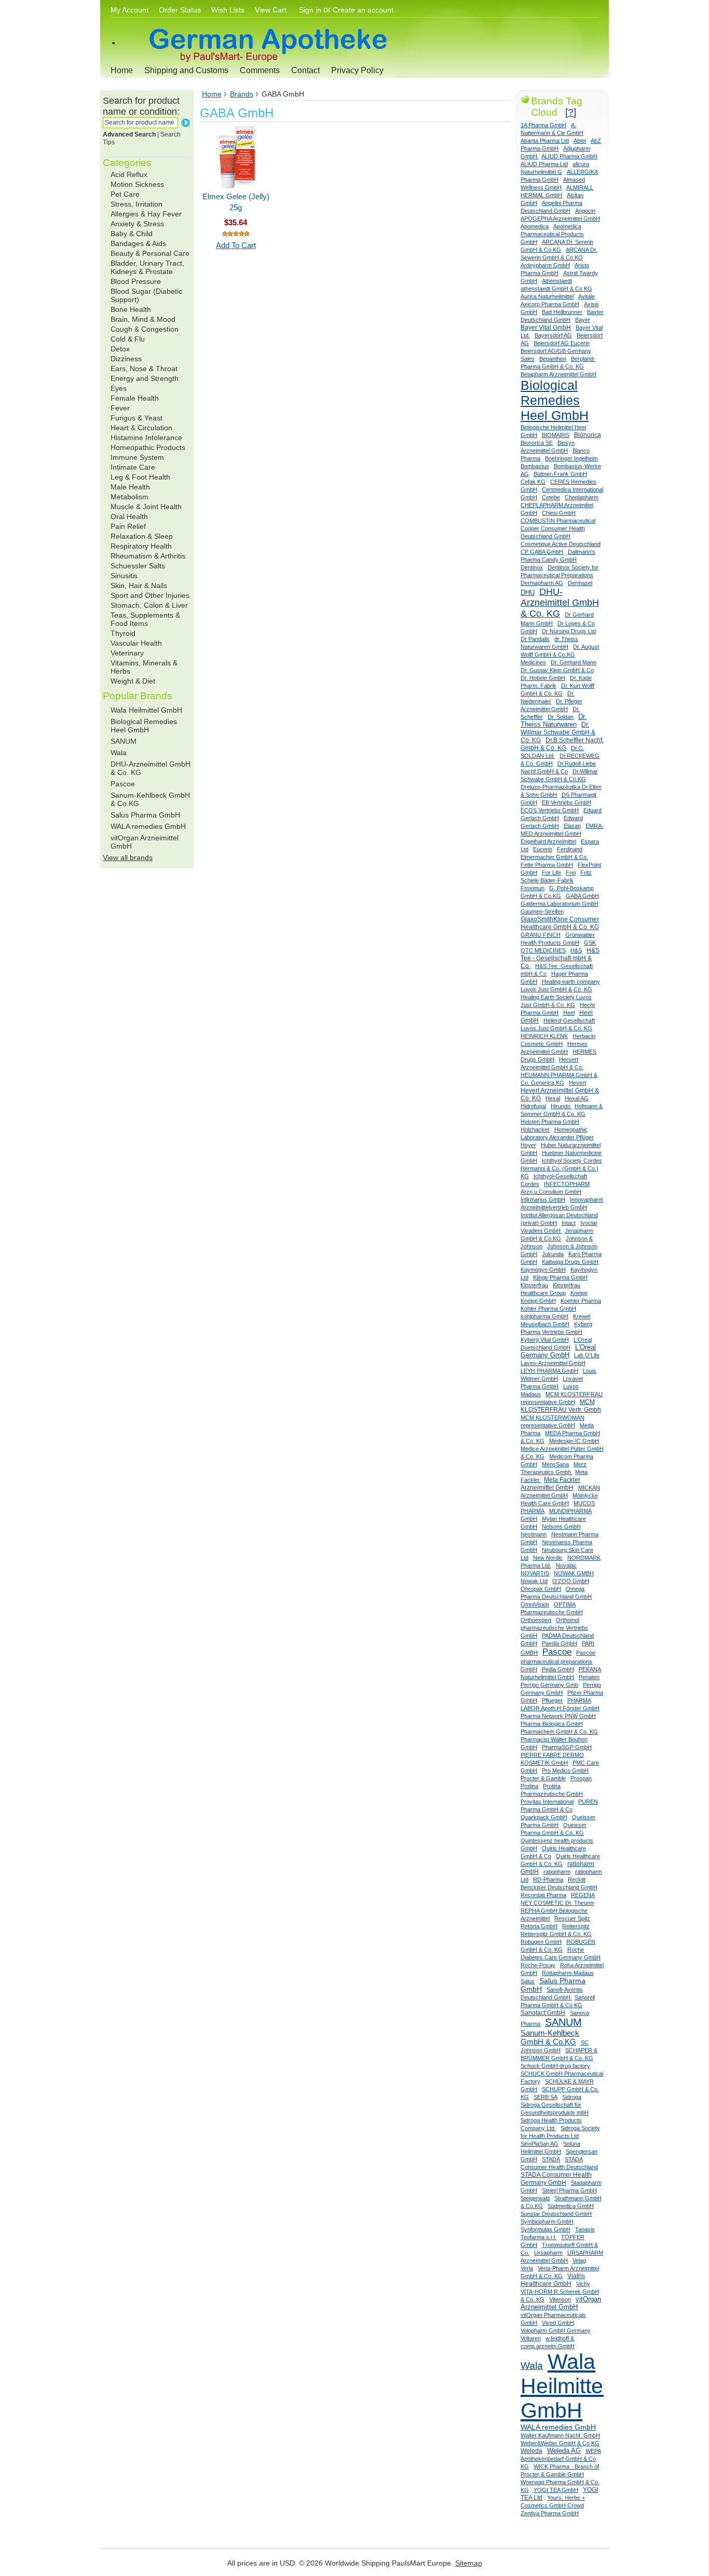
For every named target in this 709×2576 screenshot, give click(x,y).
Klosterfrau (534, 1285)
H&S (576, 950)
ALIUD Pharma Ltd (544, 164)
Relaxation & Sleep (142, 536)
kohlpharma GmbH (544, 1316)
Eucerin (543, 849)
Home (122, 70)
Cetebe (551, 497)
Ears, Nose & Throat (144, 369)
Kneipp (579, 1293)
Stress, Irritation (137, 204)
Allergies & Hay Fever (146, 214)
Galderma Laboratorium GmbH (560, 904)
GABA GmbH (582, 896)
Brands (242, 94)
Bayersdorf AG (553, 335)
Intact (569, 1223)
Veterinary (127, 653)
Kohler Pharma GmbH (548, 1309)
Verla (527, 2268)
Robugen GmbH (541, 1942)
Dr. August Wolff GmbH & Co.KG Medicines (560, 655)
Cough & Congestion (145, 329)
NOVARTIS (535, 1573)
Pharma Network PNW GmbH (558, 1716)
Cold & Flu (128, 339)
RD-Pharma (548, 1879)
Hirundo (561, 1106)
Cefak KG (533, 482)
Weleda (531, 2451)
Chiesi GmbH (559, 513)
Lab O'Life (587, 1355)
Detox (120, 349)
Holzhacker (535, 1129)
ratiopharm (557, 1872)
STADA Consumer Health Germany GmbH (556, 2179)
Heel (569, 1013)
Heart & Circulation (141, 428)
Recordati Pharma (543, 1895)
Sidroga (572, 2097)
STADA (551, 2159)
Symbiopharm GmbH (547, 2221)
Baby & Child (132, 234)
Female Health (135, 398)
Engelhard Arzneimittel (548, 841)
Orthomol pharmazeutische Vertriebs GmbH (554, 1628)
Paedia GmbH (560, 1643)
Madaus (531, 1394)
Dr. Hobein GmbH (543, 678)
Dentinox (532, 567)
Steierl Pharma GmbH (569, 2190)
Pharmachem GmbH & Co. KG (559, 1732)
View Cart (272, 10)
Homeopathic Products (148, 447)
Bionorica (588, 435)
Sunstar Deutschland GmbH (556, 2214)
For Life (551, 873)
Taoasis (585, 2229)
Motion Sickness (137, 184)
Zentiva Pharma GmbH (550, 2513)
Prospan (581, 1778)
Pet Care (125, 194)
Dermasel (580, 583)
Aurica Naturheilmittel (547, 296)
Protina (529, 1786)
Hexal (553, 1098)
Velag (579, 2260)
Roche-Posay (538, 1965)
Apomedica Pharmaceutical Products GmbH (552, 234)
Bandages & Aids (138, 243)
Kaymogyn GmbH (543, 1270)
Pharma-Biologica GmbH (552, 1724)
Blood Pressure (136, 281)
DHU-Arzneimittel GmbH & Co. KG (560, 603)
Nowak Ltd (534, 1581)
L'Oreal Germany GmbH (558, 1351)
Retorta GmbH (539, 1926)
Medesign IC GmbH (574, 1441)
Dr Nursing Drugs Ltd (569, 631)
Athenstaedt (557, 281)
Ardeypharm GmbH (545, 265)
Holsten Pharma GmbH (550, 1122)
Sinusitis (124, 576)
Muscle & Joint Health (146, 507)
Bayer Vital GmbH (546, 328)
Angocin (585, 211)
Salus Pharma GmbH (145, 815)
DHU (528, 592)
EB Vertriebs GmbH (567, 802)
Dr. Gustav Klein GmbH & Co (557, 670)
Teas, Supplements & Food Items (145, 619)
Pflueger (552, 1700)
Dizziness (126, 359)
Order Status (180, 10)
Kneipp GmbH (538, 1301)
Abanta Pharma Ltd (545, 141)
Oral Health (129, 516)
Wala (119, 753)
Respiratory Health (141, 546)
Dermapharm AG (542, 583)
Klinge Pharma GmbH (560, 1277)
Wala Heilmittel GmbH (146, 710)
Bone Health (131, 309)
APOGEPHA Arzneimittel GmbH (560, 219)
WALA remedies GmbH (148, 826)
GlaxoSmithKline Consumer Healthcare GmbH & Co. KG (560, 923)
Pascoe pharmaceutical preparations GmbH (558, 1661)
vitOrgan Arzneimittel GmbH (561, 2303)
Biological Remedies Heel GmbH (144, 726)
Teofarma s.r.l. (538, 2237)
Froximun (533, 888)
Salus (528, 1981)
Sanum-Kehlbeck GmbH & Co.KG (550, 2037)
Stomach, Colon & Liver (149, 605)
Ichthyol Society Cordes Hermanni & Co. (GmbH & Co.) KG (561, 1168)
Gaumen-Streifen (542, 911)
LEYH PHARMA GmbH (549, 1371)
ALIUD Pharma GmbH (569, 156)
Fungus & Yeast (137, 418)
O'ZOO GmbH (571, 1581)
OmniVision (535, 1604)
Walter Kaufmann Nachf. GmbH (560, 2435)
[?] (571, 112)
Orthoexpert (536, 1620)
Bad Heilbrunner (562, 312)
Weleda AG (564, 2451)
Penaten (589, 1677)
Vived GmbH (558, 2323)
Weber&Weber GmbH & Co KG (560, 2443)
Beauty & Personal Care (150, 253)
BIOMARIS (556, 435)
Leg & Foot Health (140, 477)
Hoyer (528, 1145)
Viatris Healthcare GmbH (553, 2280)
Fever (120, 408)
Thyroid (123, 633)
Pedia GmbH (558, 1669)
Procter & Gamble (543, 1778)
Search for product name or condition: (141, 106)
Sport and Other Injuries (150, 595)
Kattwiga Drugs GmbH (570, 1262)
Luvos (571, 1386)
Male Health (130, 487)
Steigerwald (535, 2198)
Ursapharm (548, 2253)
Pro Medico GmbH (565, 1770)
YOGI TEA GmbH (556, 2490)
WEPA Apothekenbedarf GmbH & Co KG (561, 2459)
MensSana (555, 1464)
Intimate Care (133, 467)
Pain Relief (128, 526)
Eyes (119, 388)
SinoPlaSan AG (540, 2144)
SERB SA (546, 2097)
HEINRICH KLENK (544, 1036)
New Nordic (548, 1558)
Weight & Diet (133, 681)
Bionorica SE (537, 443)
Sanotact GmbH (543, 2013)
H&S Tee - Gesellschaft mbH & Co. (560, 958)
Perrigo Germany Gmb (549, 1685)
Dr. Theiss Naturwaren (554, 721)
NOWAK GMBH (574, 1573)
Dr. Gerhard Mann (574, 662)
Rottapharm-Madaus (568, 1973)
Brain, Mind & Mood (143, 319)
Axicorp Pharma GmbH (550, 304)
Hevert (577, 1083)
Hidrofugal (533, 1106)
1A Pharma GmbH (543, 125)
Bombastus (535, 466)
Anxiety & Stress (137, 224)
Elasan (572, 826)
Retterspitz (576, 1926)
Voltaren (531, 2338)
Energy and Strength (145, 378)
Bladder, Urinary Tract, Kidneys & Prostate (147, 267)
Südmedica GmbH (571, 2206)
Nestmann (534, 1534)
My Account (129, 10)
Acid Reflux (129, 174)
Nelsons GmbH (561, 1526)
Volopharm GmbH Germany (556, 2330)
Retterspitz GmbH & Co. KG (556, 1934)
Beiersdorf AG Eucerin (562, 343)
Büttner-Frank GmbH (560, 474)
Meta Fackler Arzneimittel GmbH (550, 1484)
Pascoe (123, 784)
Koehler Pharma (581, 1301)
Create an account (363, 10)
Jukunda (553, 1254)
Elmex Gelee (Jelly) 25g (236, 202)
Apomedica (535, 226)
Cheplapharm (582, 497)
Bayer (583, 320)
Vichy (583, 2284)
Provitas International (547, 1802)
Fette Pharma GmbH (547, 865)
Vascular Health (136, 643)
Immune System (137, 457)
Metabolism (129, 497)
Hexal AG (577, 1098)
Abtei (580, 141)
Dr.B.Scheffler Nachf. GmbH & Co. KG (562, 744)
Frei (571, 873)
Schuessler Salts (138, 566)
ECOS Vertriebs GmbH (550, 810)
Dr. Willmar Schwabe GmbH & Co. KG (558, 732)
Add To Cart (236, 245)
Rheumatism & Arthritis (148, 556)
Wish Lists (228, 10)
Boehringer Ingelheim (571, 458)
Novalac (566, 1565)
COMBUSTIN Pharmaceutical (558, 521)
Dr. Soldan (561, 717)
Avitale (587, 296)
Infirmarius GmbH (543, 1200)
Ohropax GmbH (541, 1589)
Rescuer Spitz (572, 1918)
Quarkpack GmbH (544, 1817)
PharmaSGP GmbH (567, 1747)
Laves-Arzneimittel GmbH (553, 1363)
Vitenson (560, 2299)
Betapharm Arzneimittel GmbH (558, 374)
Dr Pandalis (535, 639)
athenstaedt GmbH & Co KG (556, 289)
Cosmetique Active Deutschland (561, 544)
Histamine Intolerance (146, 438)
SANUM (124, 741)
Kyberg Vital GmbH (545, 1340)
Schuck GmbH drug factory (555, 2066)
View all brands (128, 857)
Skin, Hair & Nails (139, 585)
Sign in (310, 10)
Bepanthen (553, 359)
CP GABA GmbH (542, 552)
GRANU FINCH (541, 935)
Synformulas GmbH (546, 2229)
